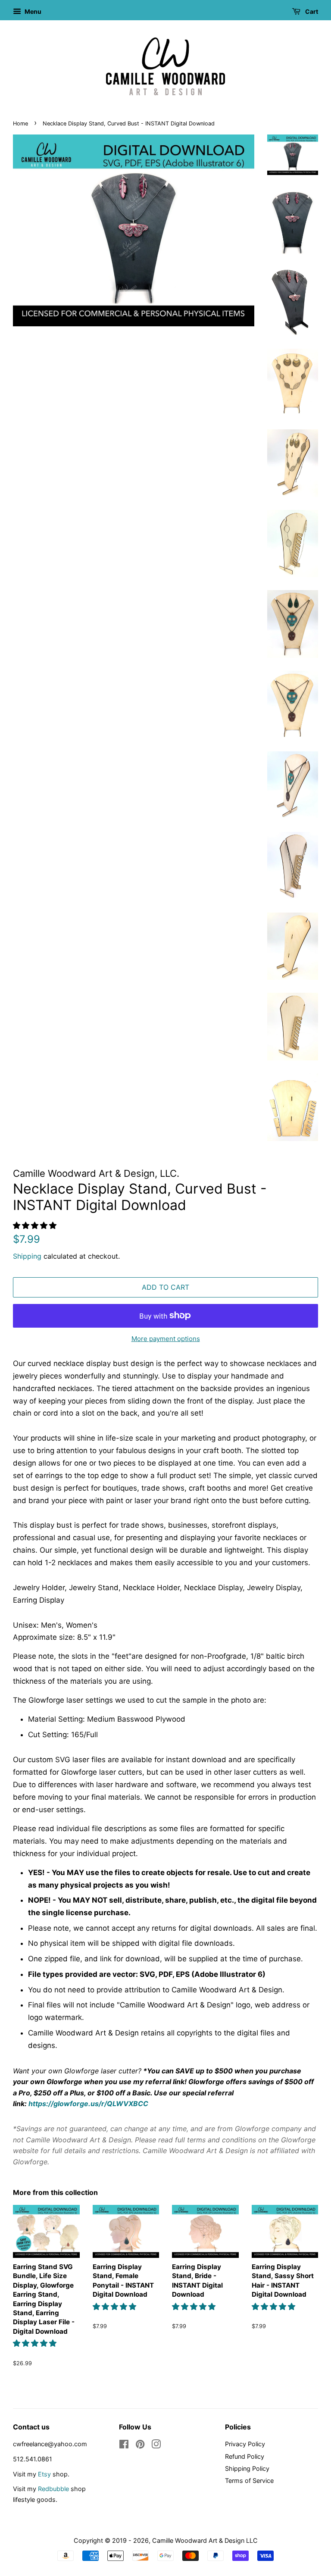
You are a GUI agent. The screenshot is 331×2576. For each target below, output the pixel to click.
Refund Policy (245, 2456)
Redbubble (53, 2489)
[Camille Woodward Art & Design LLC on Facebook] (124, 2446)
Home (20, 123)
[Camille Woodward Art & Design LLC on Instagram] (156, 2446)
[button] (36, 1225)
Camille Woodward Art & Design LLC (205, 2540)
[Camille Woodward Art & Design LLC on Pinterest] (140, 2446)
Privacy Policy (245, 2444)
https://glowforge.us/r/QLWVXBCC (88, 2104)
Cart (311, 11)
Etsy (44, 2474)
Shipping (27, 1256)
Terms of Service (249, 2481)
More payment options (166, 1339)
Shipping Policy (247, 2468)
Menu (32, 11)
